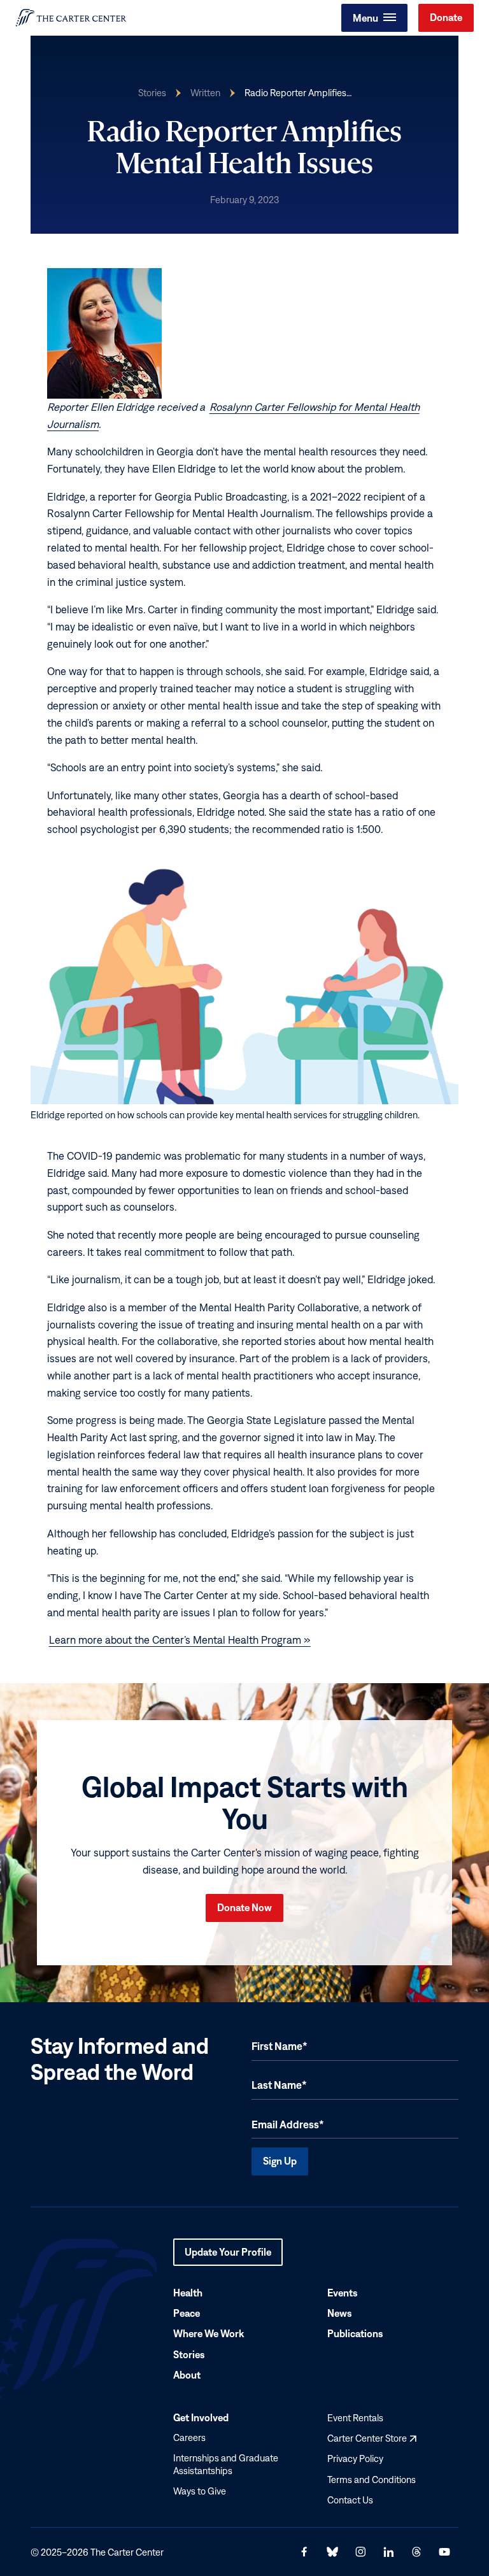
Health (188, 2293)
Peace (187, 2313)
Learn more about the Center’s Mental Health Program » (180, 1640)
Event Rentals (355, 2418)
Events (343, 2293)
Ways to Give (200, 2491)
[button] (374, 18)
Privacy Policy (355, 2459)
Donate (446, 17)
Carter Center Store (372, 2438)
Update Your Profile (228, 2256)
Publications (355, 2333)
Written (205, 93)
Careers (189, 2437)
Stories (152, 93)
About (187, 2374)
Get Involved (201, 2417)
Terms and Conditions (372, 2479)
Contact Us (350, 2499)
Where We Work (209, 2333)
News (340, 2313)
